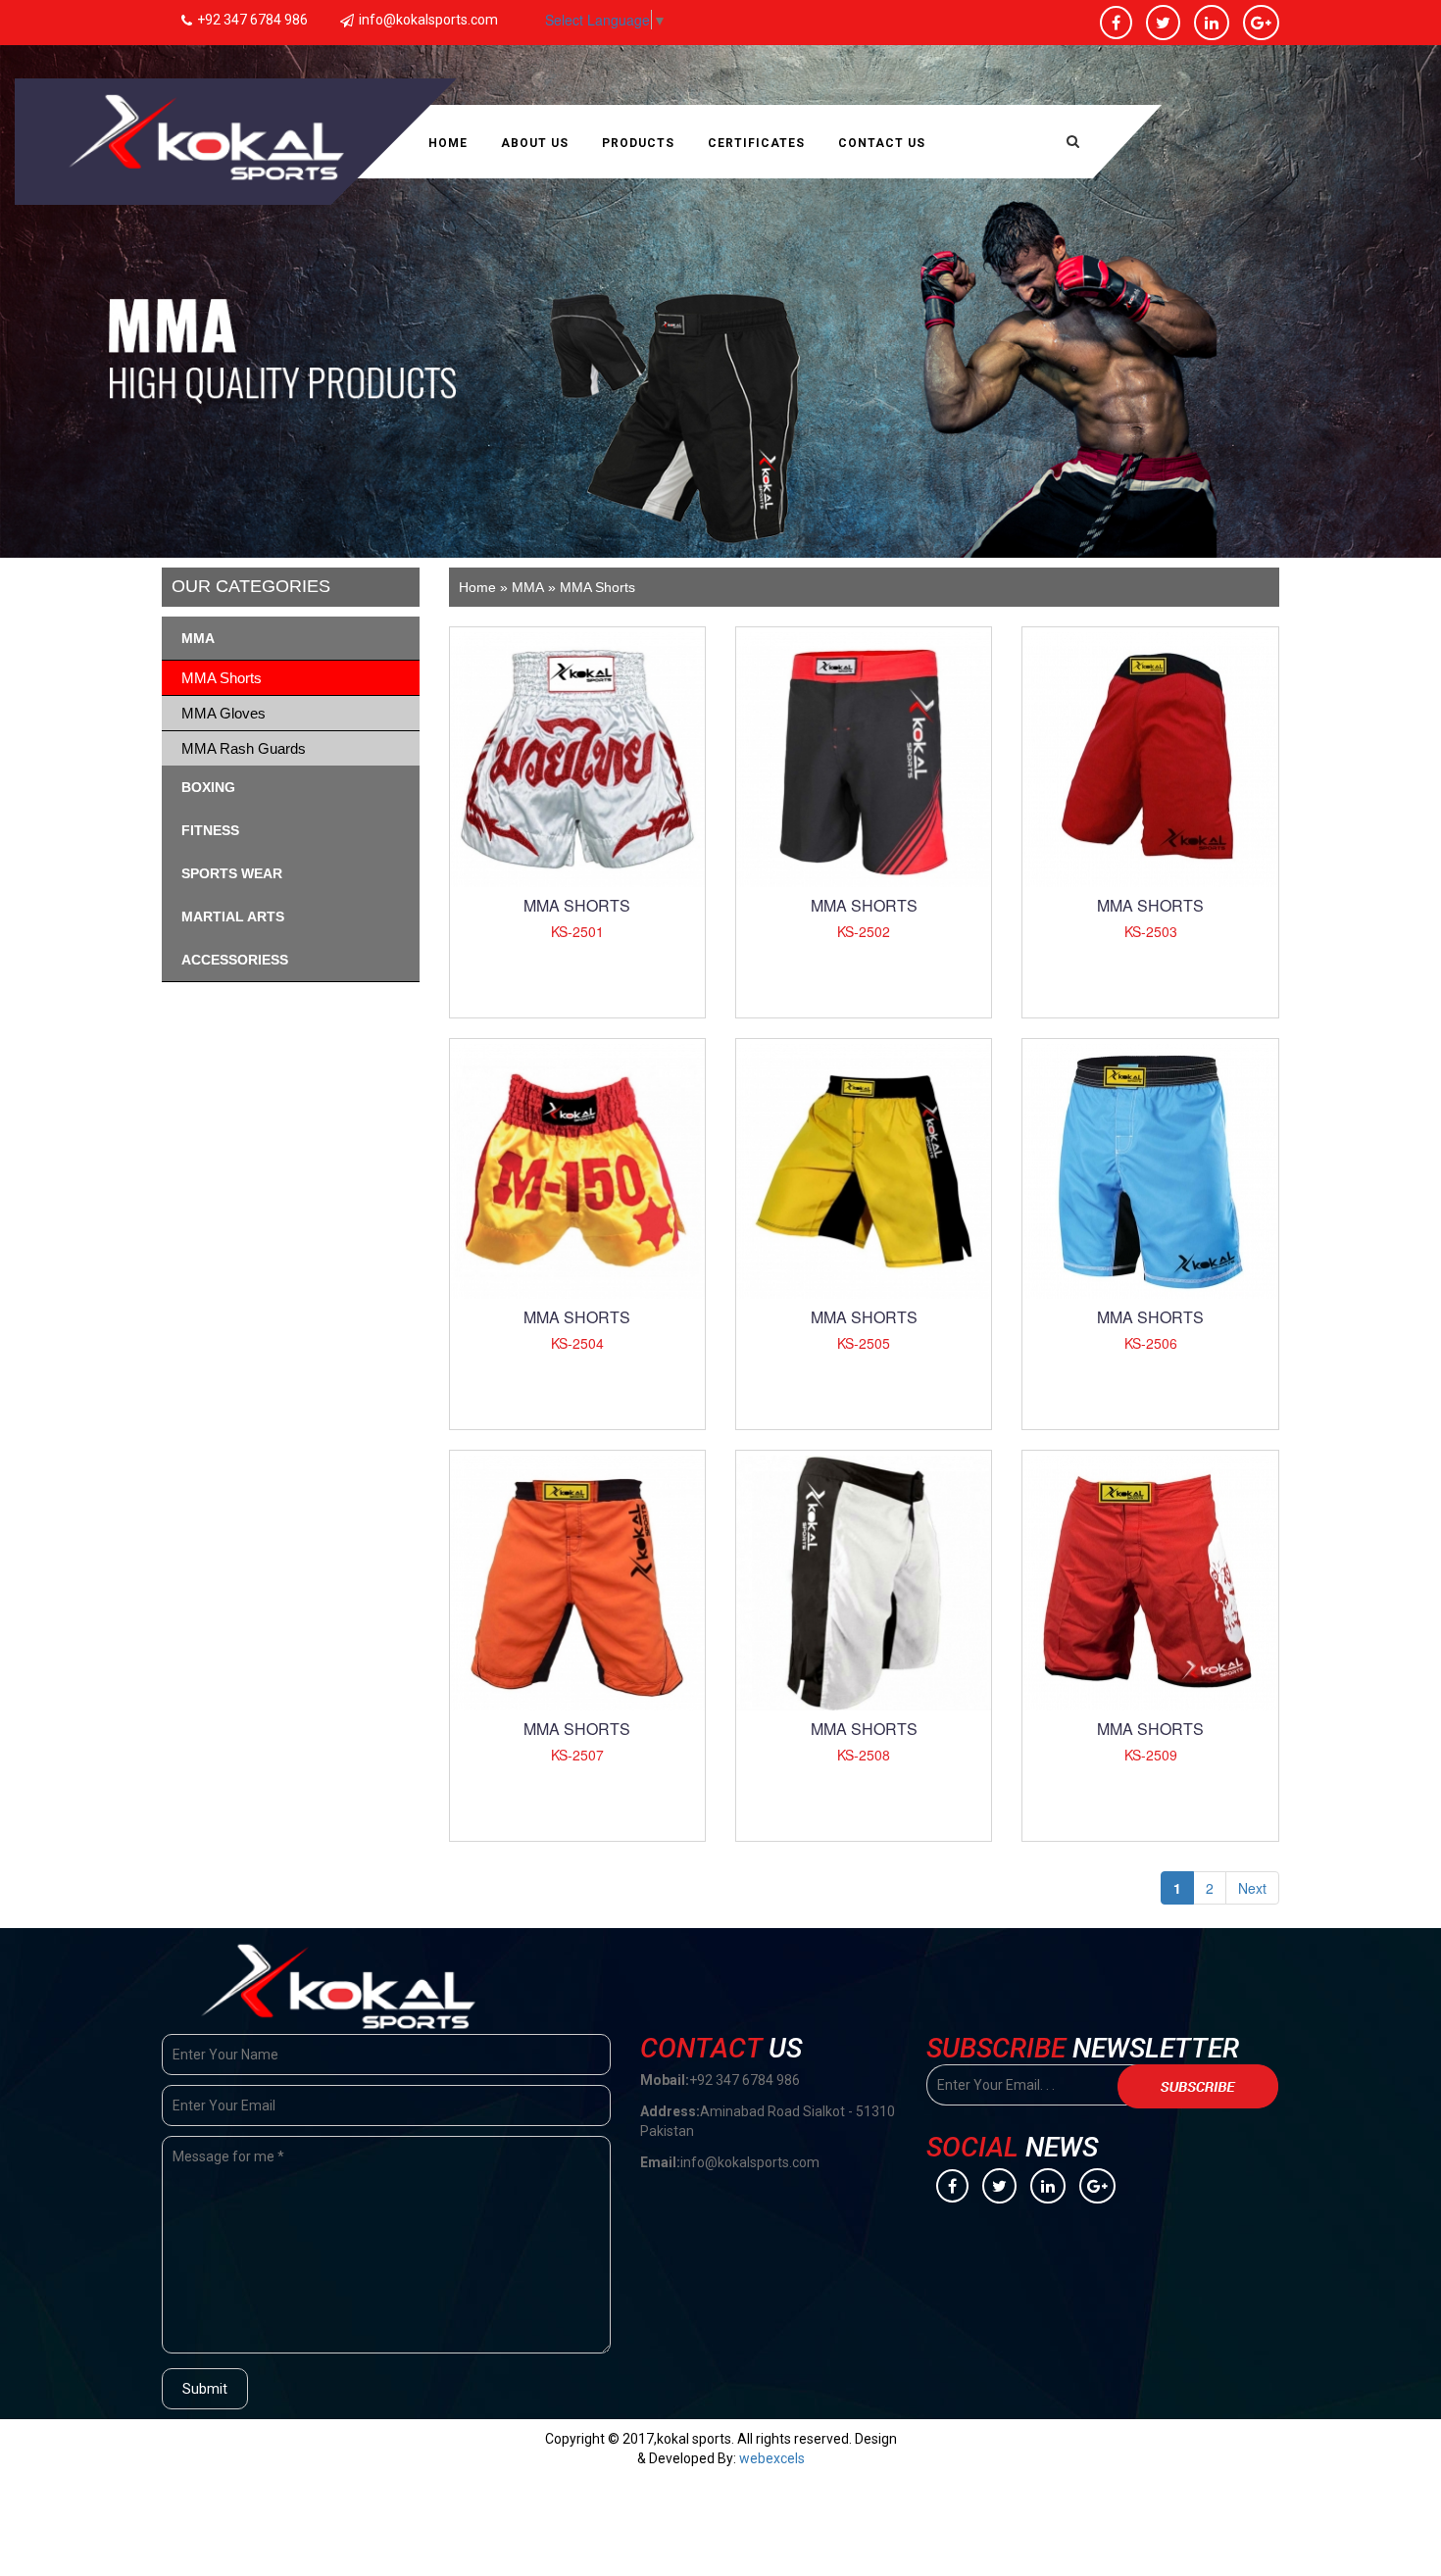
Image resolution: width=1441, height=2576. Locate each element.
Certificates (756, 143)
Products (638, 143)
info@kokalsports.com (428, 20)
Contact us (882, 143)
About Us (535, 143)
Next (1252, 1888)
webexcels (772, 2458)
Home (448, 143)
